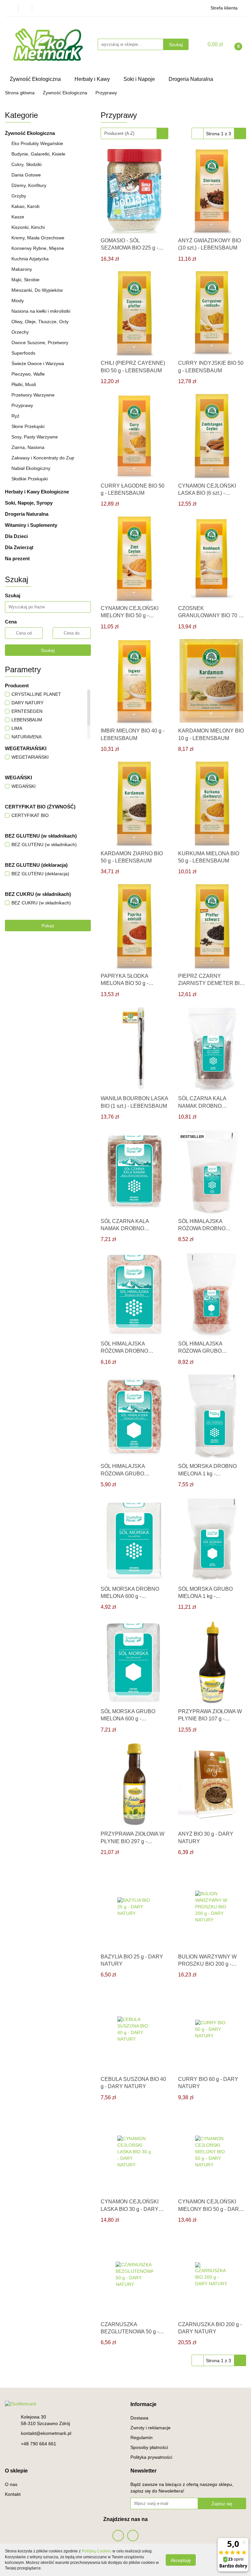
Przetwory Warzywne (33, 395)
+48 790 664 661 (39, 2444)
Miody (18, 301)
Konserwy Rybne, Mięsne (38, 248)
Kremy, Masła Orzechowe (38, 238)
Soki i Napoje (140, 79)
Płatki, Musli (24, 384)
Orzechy (20, 332)
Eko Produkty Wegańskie (37, 143)
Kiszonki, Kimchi (28, 227)
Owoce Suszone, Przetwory (40, 343)
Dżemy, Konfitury (29, 185)
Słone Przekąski (28, 426)
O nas (11, 2484)
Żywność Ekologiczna (36, 79)
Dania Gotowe (26, 175)
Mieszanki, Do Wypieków (37, 290)
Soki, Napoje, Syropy (29, 503)
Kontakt (13, 2494)
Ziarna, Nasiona (28, 447)
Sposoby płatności (149, 2447)
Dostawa (139, 2418)
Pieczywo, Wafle (28, 374)
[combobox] (134, 133)
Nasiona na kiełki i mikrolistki (41, 311)
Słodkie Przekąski (30, 479)
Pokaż (48, 926)
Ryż (15, 416)
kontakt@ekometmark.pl (46, 2433)
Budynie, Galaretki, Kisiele (38, 154)
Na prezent (17, 558)
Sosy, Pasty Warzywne (35, 437)
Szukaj (48, 650)
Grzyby (19, 196)
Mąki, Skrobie (25, 280)
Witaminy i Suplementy (32, 525)
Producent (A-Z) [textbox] (119, 133)
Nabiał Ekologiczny (32, 468)
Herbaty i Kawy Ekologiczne (38, 492)
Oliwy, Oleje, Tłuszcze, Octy (40, 322)
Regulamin (142, 2437)
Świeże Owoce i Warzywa (38, 363)
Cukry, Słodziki (26, 164)
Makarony (22, 269)
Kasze (18, 217)
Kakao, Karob (25, 206)
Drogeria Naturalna (192, 79)
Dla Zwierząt (20, 547)
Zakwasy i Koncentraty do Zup (43, 458)
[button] (143, 2405)
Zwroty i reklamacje (151, 2428)
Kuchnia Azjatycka (30, 259)
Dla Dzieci (17, 536)
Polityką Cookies (97, 2551)
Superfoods (23, 353)
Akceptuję (181, 2560)
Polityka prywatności (151, 2457)
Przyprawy (22, 405)
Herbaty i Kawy (93, 79)
